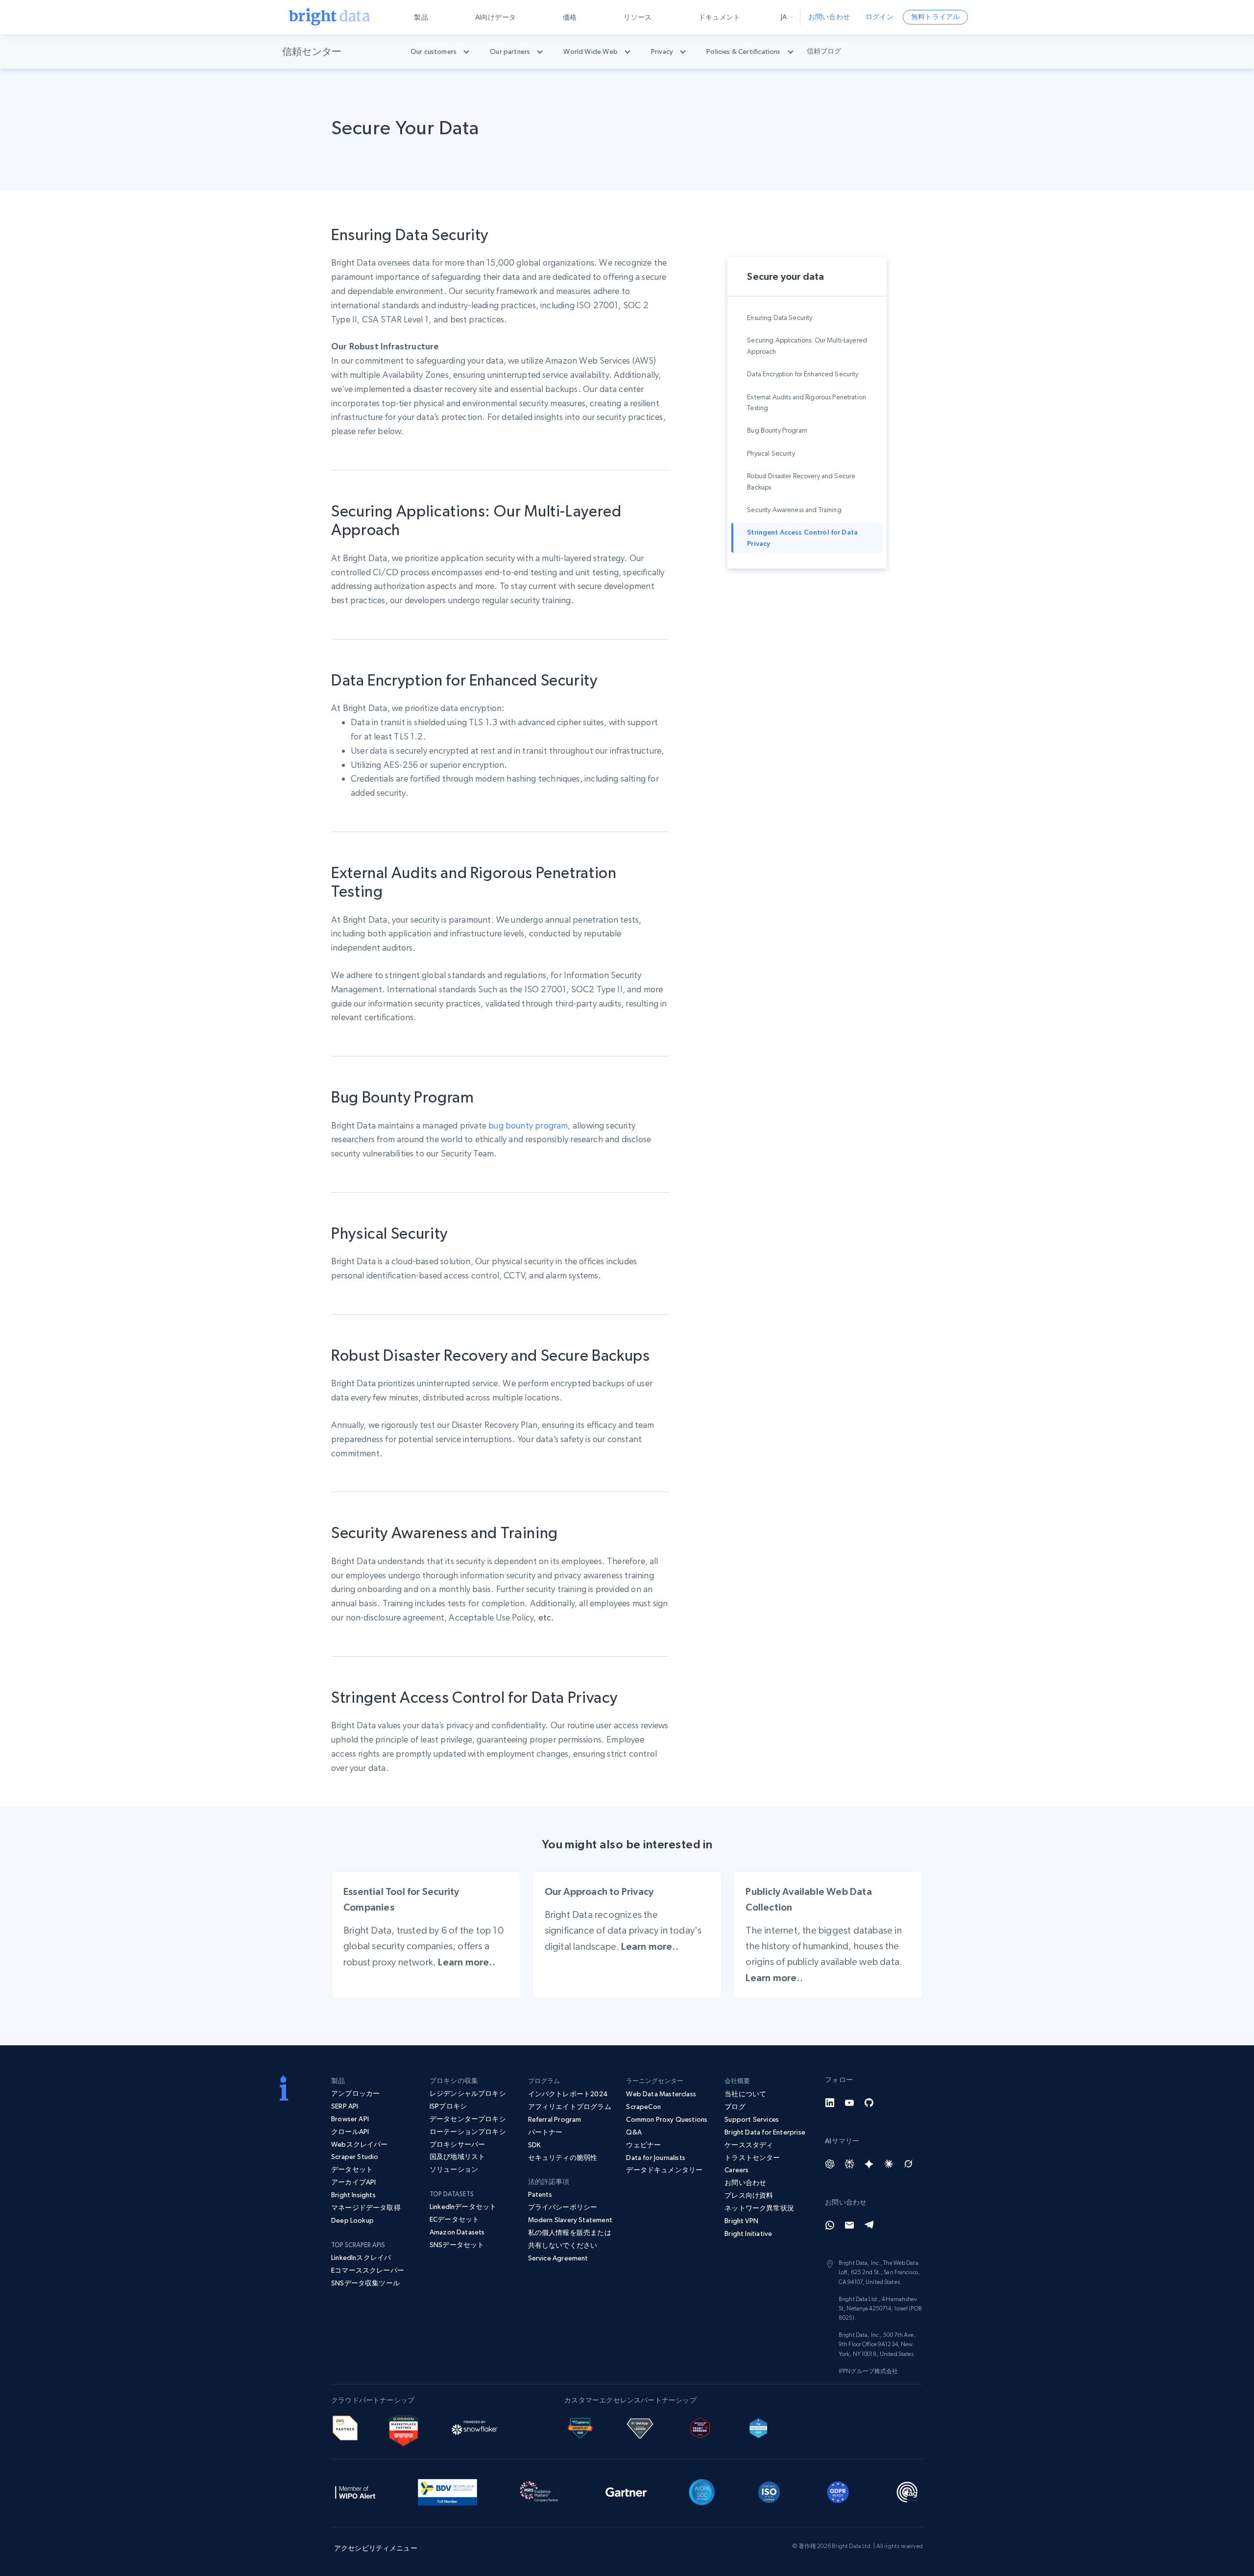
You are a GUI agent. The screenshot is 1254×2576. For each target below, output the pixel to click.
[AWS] (345, 2427)
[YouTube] (849, 2103)
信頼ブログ (824, 51)
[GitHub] (869, 2103)
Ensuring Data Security (780, 318)
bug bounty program (528, 1125)
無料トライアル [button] (935, 17)
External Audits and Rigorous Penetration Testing (807, 402)
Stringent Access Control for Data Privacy (802, 538)
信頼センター (312, 51)
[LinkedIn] (830, 2103)
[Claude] (889, 2164)
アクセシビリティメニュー (376, 2548)
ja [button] (784, 17)
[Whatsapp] (830, 2225)
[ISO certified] (769, 2491)
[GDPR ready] (838, 2491)
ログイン (880, 17)
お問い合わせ (829, 17)
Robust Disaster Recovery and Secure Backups (801, 481)
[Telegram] (869, 2225)
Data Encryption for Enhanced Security (803, 374)
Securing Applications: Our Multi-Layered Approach (807, 345)
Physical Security (771, 453)
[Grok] (908, 2164)
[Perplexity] (849, 2164)
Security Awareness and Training (794, 510)
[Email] (849, 2225)
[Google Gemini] (869, 2164)
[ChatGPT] (830, 2164)
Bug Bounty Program (777, 430)
